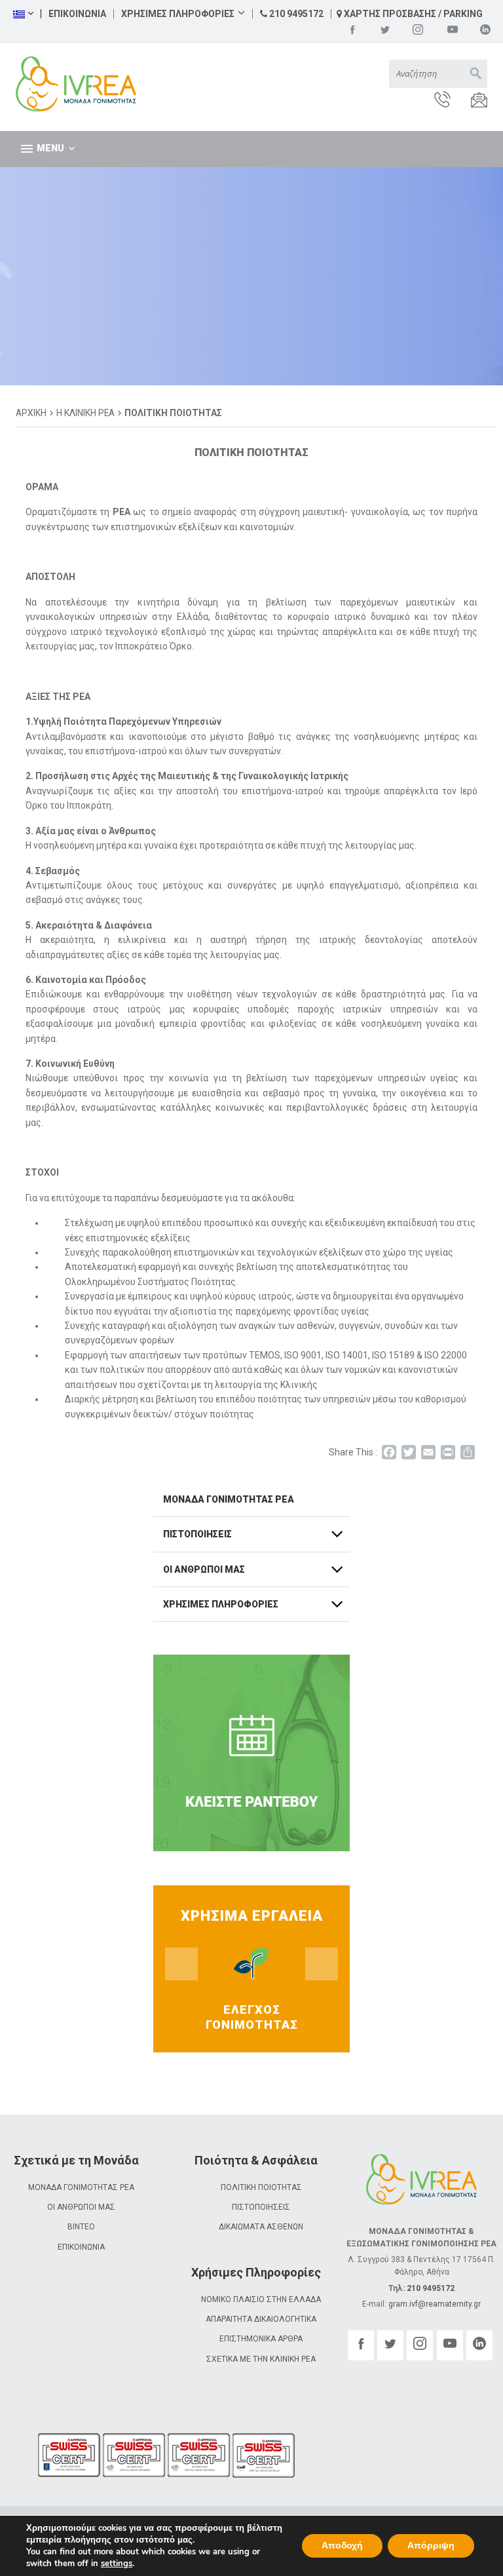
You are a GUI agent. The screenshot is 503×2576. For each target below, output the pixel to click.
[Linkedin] (485, 29)
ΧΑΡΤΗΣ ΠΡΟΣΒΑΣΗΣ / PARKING (412, 14)
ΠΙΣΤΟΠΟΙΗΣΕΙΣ (261, 2207)
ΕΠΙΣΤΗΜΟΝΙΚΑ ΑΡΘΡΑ (261, 2339)
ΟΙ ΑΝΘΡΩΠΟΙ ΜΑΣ (81, 2207)
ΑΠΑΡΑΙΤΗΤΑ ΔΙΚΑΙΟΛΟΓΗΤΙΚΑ (261, 2319)
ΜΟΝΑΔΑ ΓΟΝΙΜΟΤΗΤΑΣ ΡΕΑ (81, 2187)
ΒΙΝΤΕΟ (81, 2227)
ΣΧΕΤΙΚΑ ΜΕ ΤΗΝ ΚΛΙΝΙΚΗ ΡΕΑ (261, 2359)
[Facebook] (352, 29)
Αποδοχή (342, 2546)
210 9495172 (295, 14)
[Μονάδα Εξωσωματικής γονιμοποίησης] (60, 85)
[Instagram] (418, 29)
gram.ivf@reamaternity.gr (435, 2304)
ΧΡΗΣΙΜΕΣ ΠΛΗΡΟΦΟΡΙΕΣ (178, 14)
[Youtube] (453, 29)
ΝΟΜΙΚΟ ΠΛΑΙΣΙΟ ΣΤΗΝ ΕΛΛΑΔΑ (261, 2299)
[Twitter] (385, 29)
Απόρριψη (431, 2546)
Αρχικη (31, 413)
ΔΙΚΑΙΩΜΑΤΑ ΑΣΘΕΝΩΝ (261, 2227)
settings (117, 2564)
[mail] (470, 101)
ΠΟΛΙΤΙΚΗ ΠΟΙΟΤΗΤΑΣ (261, 2187)
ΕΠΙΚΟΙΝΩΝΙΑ (77, 14)
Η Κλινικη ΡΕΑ (85, 413)
